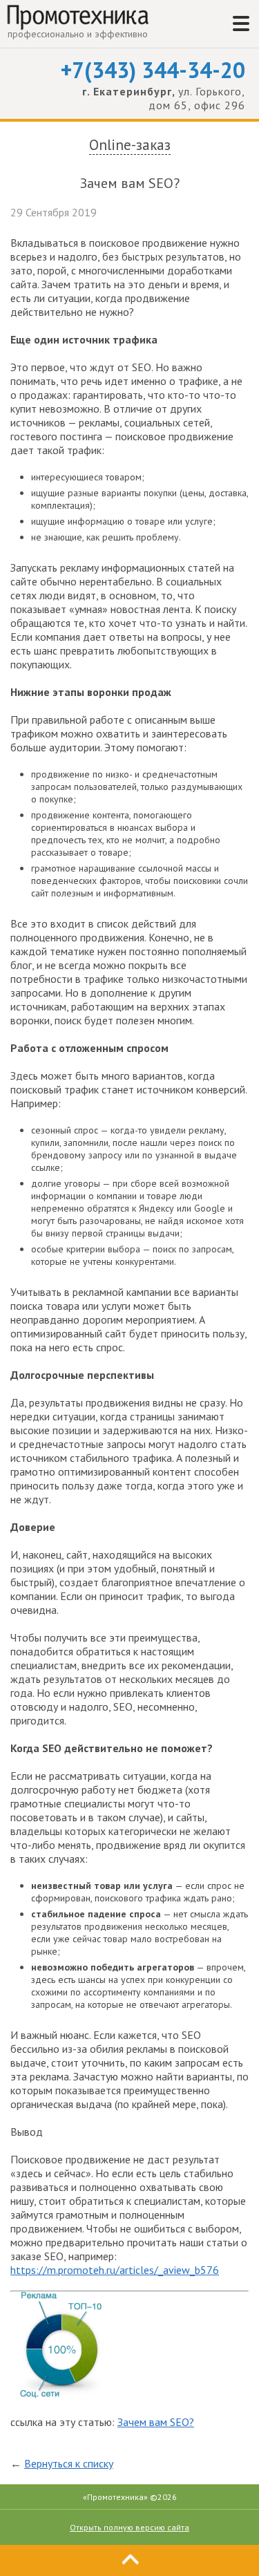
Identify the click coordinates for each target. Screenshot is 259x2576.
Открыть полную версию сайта (129, 2527)
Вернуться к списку (69, 2463)
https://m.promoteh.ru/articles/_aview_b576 (115, 2270)
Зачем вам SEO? (156, 2422)
